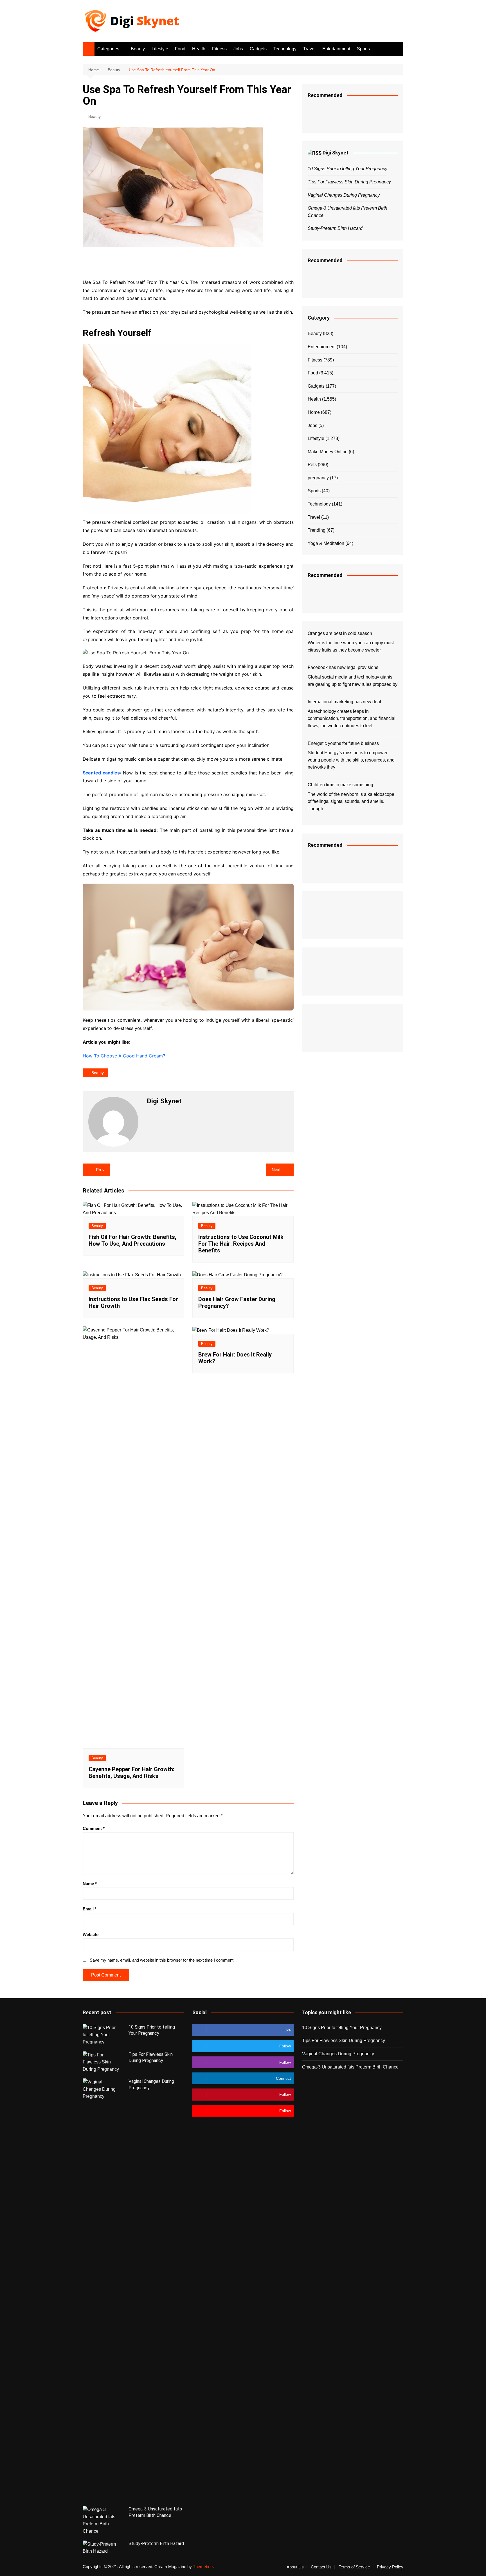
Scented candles (101, 773)
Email (90, 1909)
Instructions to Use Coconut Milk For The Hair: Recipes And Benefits (241, 1244)
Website (91, 1934)
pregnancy (318, 478)
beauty (98, 1073)
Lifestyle (160, 49)
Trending (317, 530)
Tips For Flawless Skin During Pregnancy (349, 182)
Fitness (219, 49)
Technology (285, 49)
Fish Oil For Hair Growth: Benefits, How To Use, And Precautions (132, 1240)
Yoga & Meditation (326, 543)
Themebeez (204, 2567)
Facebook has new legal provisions (343, 667)
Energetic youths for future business (343, 743)
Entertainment (336, 49)
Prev (100, 1170)
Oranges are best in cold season (340, 633)
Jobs (238, 49)
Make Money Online (328, 452)
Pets (312, 465)
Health (199, 49)
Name (90, 1884)
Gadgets (258, 49)
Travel (309, 49)
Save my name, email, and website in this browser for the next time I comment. (162, 1960)
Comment (94, 1828)
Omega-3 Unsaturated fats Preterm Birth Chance (350, 2067)
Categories (108, 49)
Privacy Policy (390, 2567)
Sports (363, 49)
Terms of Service (354, 2567)
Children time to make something (340, 785)
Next (276, 1170)
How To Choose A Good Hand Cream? (124, 1056)
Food (180, 49)
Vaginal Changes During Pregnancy (344, 195)
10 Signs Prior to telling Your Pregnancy (347, 169)
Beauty (138, 49)
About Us (295, 2567)
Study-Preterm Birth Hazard (335, 228)
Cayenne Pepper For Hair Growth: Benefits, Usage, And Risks (131, 1773)
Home (314, 412)
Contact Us (321, 2567)
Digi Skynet (336, 153)
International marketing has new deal (344, 702)
